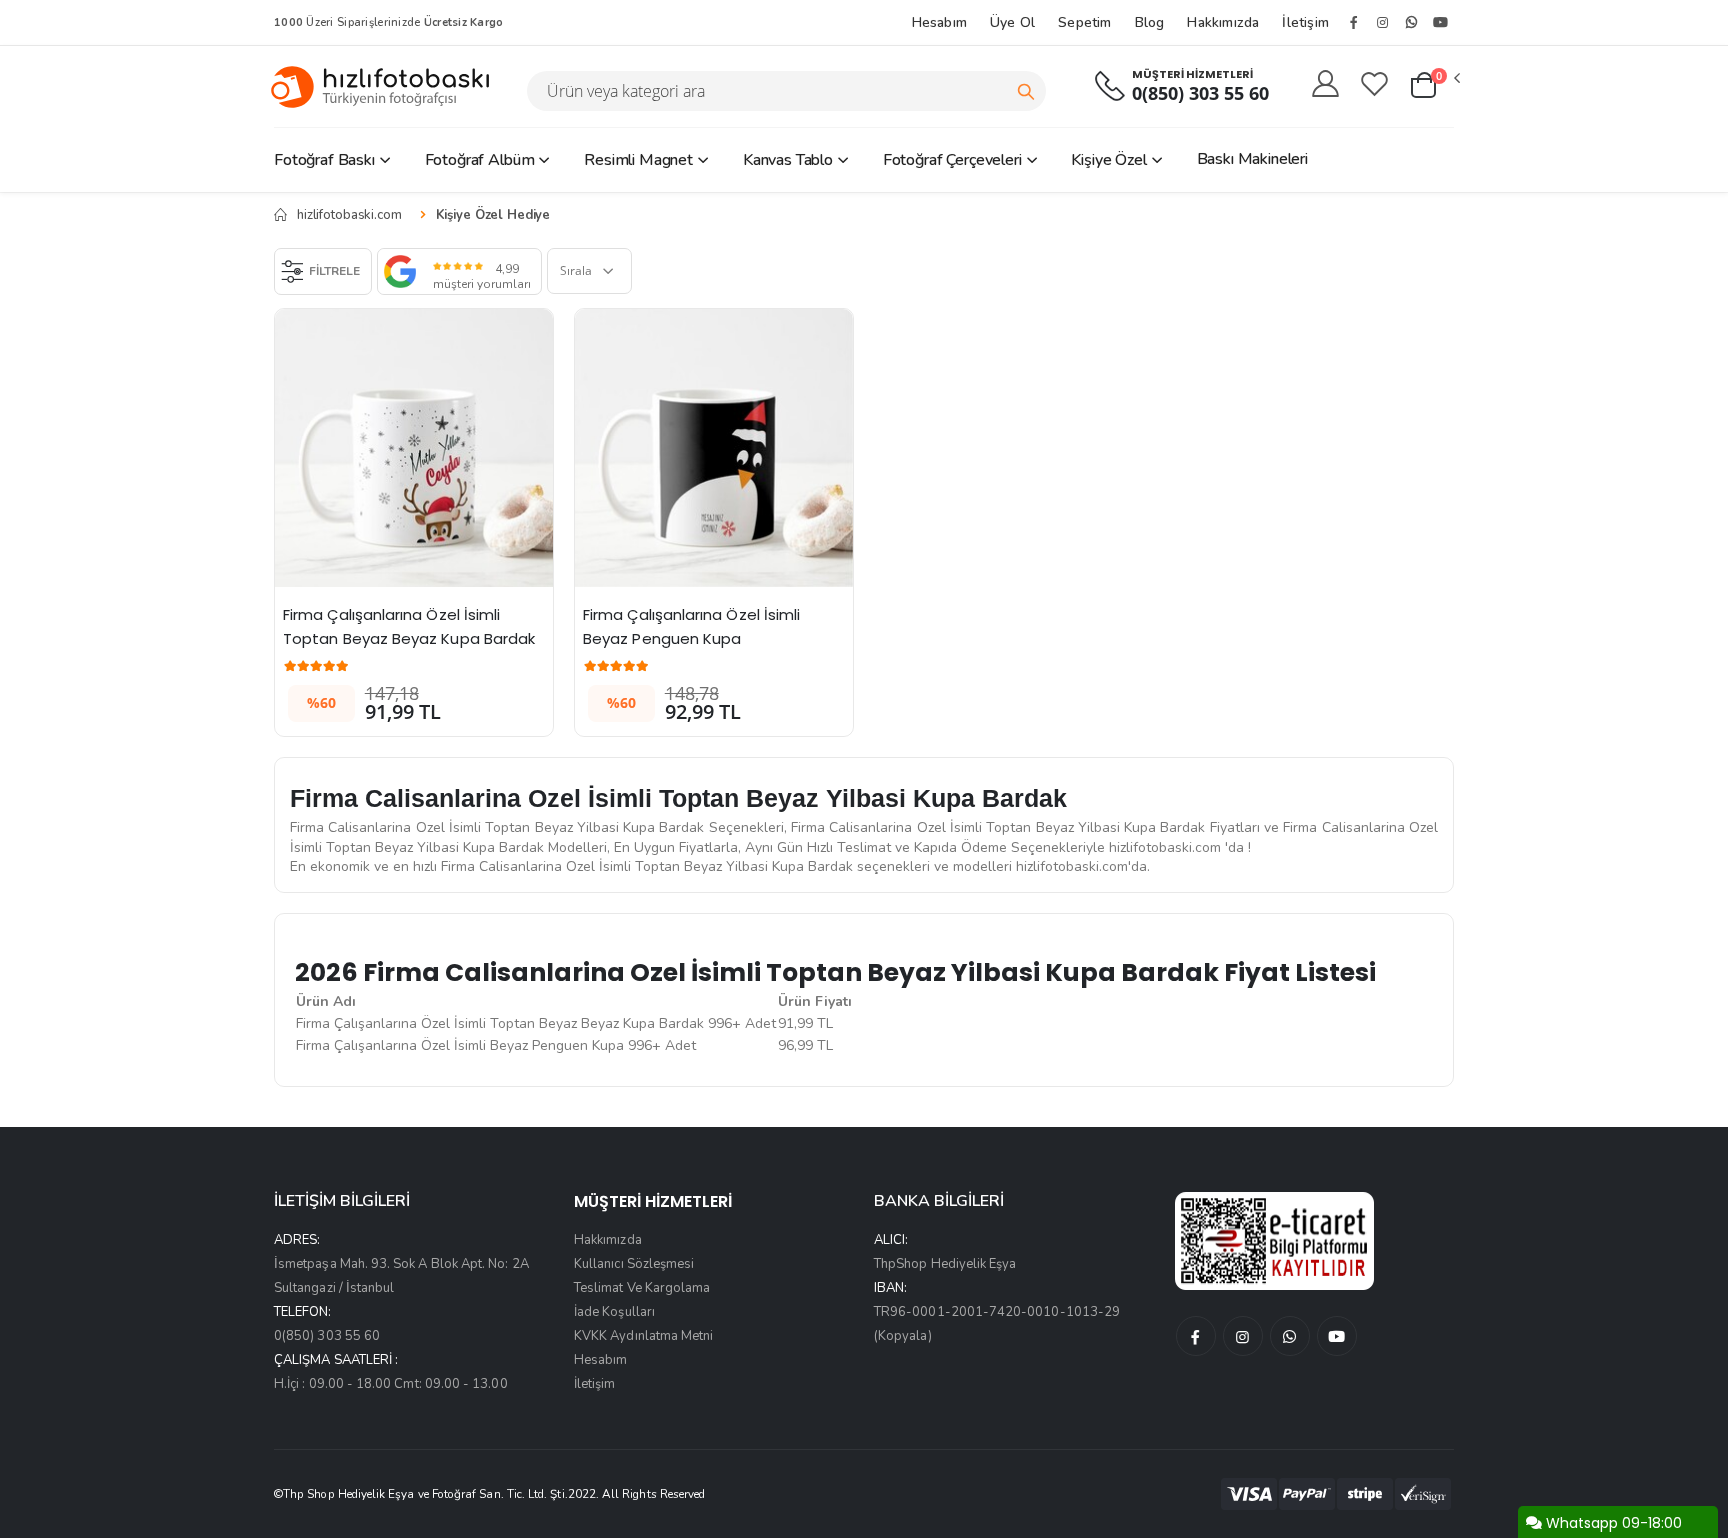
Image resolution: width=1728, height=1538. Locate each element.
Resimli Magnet (638, 160)
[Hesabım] (1325, 85)
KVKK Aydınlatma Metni (643, 1336)
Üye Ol (1012, 22)
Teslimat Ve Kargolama (642, 1288)
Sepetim (1084, 22)
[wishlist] (1374, 85)
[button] (1434, 86)
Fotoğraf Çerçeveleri (952, 160)
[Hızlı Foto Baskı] (388, 86)
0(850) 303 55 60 (1200, 93)
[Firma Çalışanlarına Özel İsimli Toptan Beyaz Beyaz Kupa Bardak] (414, 448)
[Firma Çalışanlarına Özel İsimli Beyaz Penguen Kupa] (714, 448)
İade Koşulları (614, 1312)
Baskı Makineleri (1252, 159)
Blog (1150, 22)
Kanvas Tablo (788, 160)
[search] (1026, 91)
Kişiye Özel (1108, 160)
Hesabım (939, 22)
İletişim (1305, 22)
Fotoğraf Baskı (324, 160)
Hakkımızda (1223, 22)
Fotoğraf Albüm (480, 160)
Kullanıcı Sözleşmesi (634, 1264)
